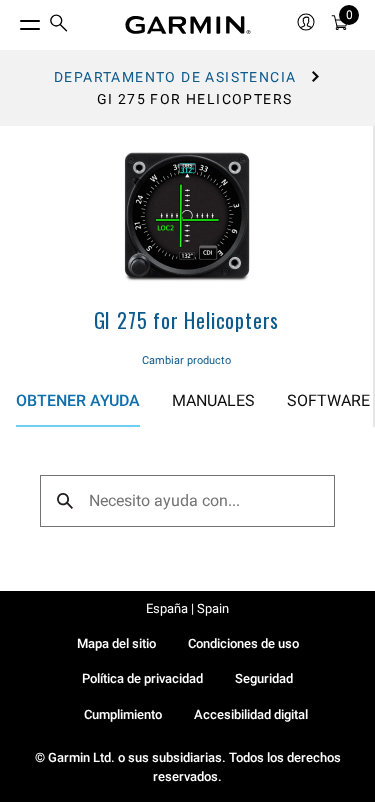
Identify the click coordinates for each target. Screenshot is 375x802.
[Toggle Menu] (12, 20)
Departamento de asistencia (175, 77)
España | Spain (187, 608)
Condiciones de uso (243, 643)
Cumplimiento (123, 714)
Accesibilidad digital (251, 714)
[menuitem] (59, 25)
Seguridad (264, 678)
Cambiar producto (186, 360)
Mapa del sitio (116, 643)
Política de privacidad (142, 678)
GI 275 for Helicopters (187, 320)
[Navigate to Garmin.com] (188, 25)
